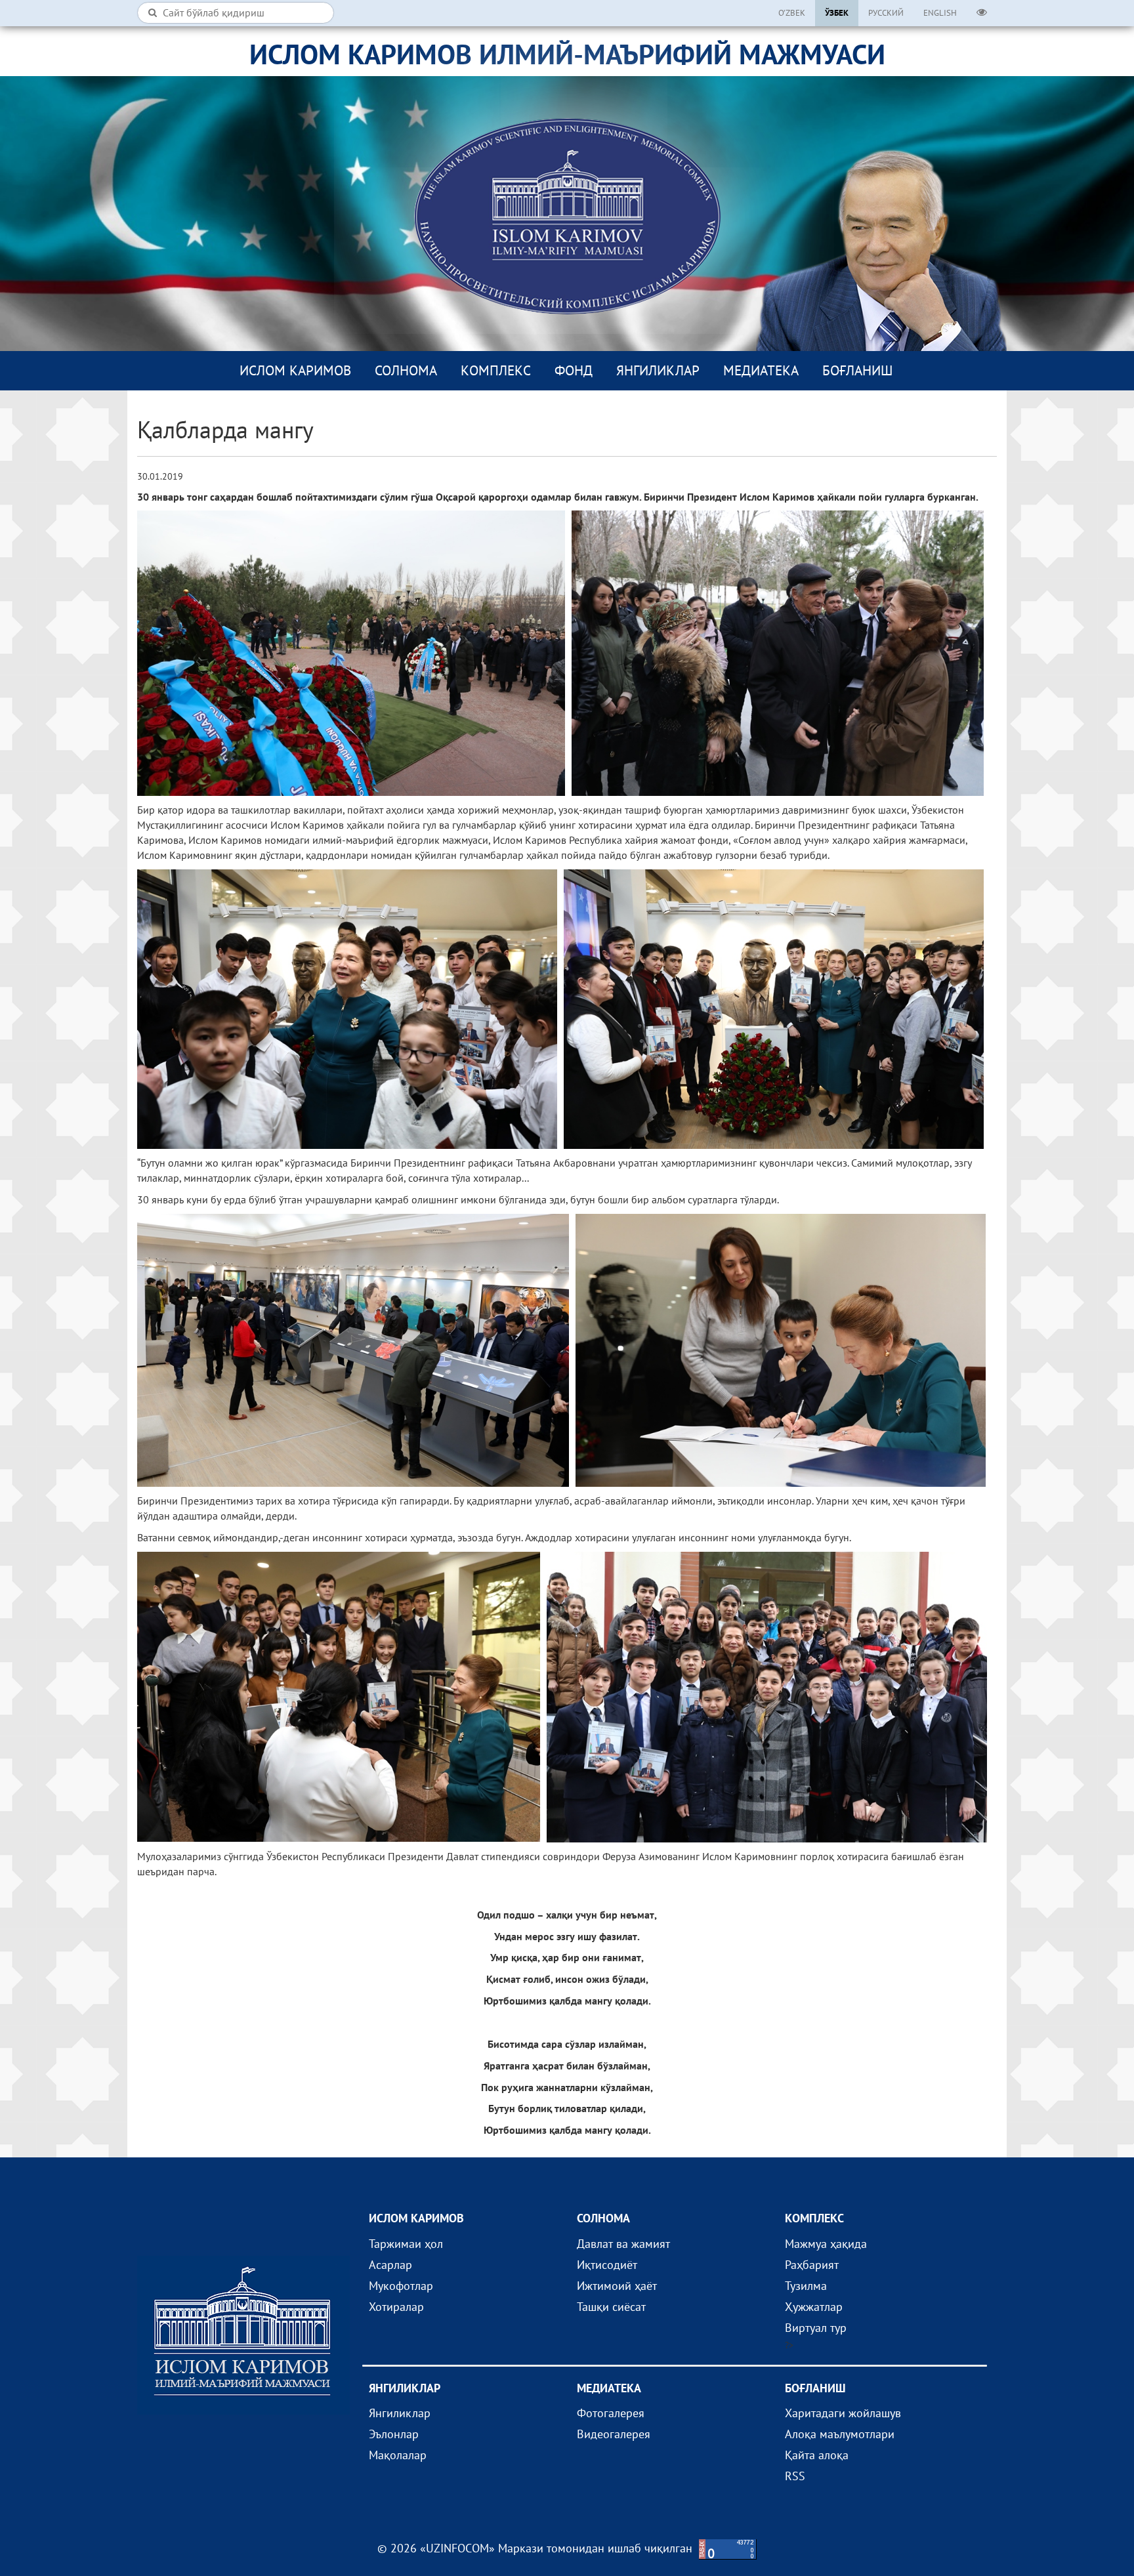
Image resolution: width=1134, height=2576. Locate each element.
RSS (795, 2476)
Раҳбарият (812, 2265)
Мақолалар (398, 2455)
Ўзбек (837, 13)
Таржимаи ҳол (406, 2244)
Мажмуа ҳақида (826, 2244)
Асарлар (390, 2265)
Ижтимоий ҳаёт (617, 2286)
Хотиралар (396, 2307)
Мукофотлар (401, 2286)
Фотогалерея (611, 2413)
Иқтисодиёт (607, 2265)
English (940, 13)
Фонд (574, 370)
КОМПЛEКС (496, 370)
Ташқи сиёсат (611, 2307)
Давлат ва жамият (623, 2244)
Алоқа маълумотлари (840, 2434)
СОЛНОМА (406, 370)
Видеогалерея (614, 2434)
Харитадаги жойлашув (843, 2413)
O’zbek (792, 13)
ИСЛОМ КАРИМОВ (295, 370)
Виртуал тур (816, 2328)
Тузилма (806, 2286)
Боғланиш (857, 370)
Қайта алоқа (817, 2455)
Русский (886, 13)
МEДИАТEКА (761, 370)
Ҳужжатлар (814, 2307)
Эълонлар (394, 2434)
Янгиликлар (658, 370)
